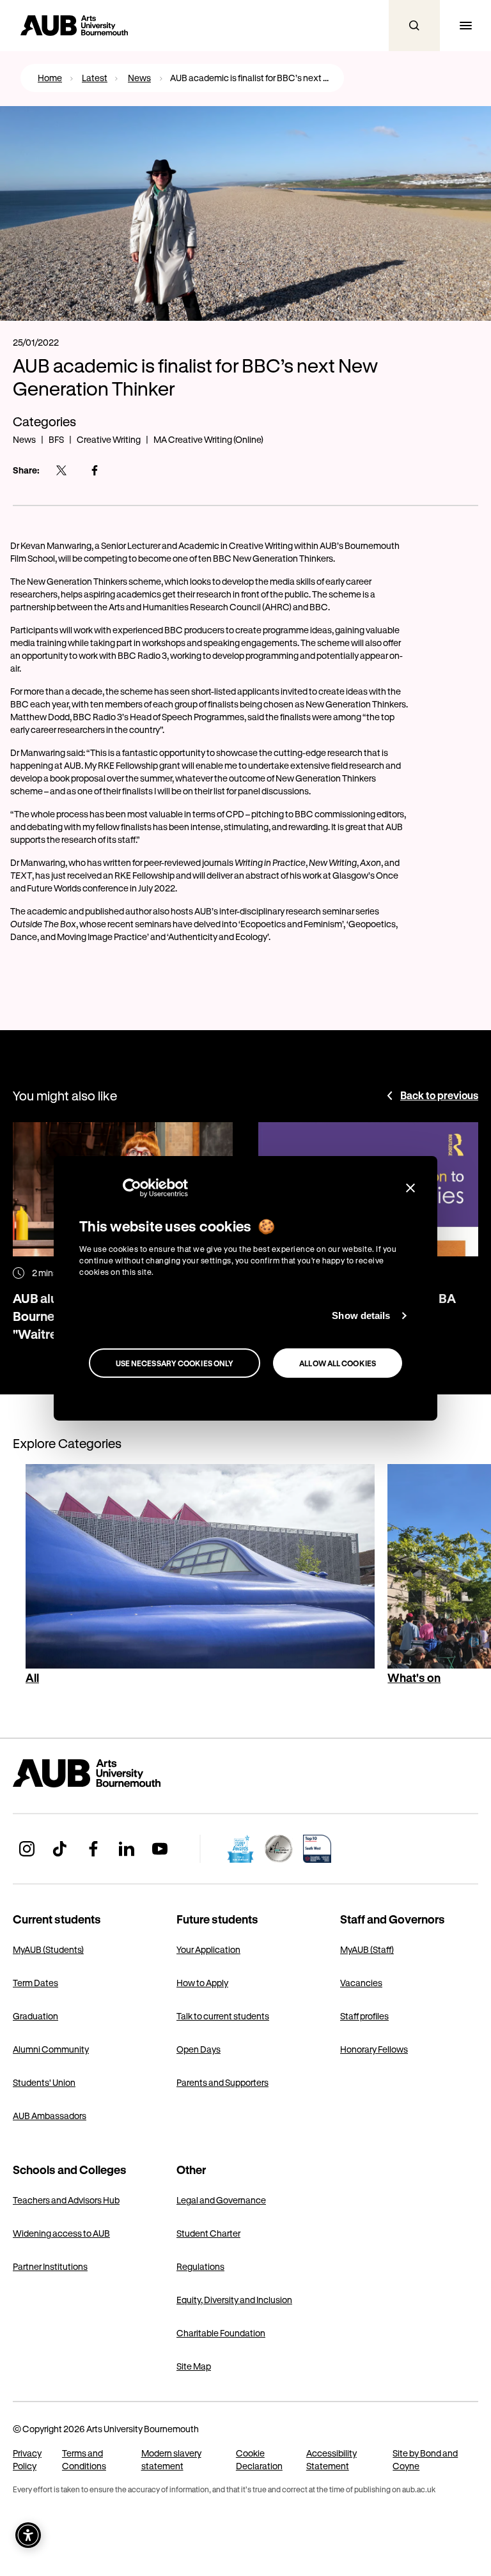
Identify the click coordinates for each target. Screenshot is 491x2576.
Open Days (199, 2049)
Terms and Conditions (84, 2459)
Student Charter (208, 2233)
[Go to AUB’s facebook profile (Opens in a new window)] (93, 1849)
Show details (361, 1315)
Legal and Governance (221, 2200)
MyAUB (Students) (48, 1949)
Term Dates (35, 1983)
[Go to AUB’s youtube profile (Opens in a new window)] (160, 1849)
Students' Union (44, 2082)
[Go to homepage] (115, 1773)
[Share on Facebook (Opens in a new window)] (95, 470)
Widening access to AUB (61, 2233)
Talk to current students (223, 2016)
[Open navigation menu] (465, 26)
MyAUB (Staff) (367, 1949)
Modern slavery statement (171, 2459)
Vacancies (361, 1983)
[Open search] (414, 26)
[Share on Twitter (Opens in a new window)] (61, 470)
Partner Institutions (50, 2266)
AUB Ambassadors (50, 2116)
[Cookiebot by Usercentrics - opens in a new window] (132, 1187)
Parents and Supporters (222, 2082)
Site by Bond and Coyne (425, 2459)
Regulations (200, 2266)
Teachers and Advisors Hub (66, 2200)
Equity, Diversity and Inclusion (234, 2300)
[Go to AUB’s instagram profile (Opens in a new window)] (27, 1849)
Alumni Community (51, 2049)
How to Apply (202, 1983)
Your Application (208, 1949)
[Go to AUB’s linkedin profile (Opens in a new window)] (127, 1849)
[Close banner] (410, 1187)
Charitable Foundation (221, 2333)
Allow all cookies (338, 1363)
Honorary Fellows (374, 2049)
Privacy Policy (27, 2459)
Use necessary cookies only (175, 1363)
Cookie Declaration (259, 2459)
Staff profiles (364, 2016)
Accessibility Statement (331, 2459)
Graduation (35, 2016)
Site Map (194, 2366)
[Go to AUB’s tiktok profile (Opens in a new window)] (60, 1849)
